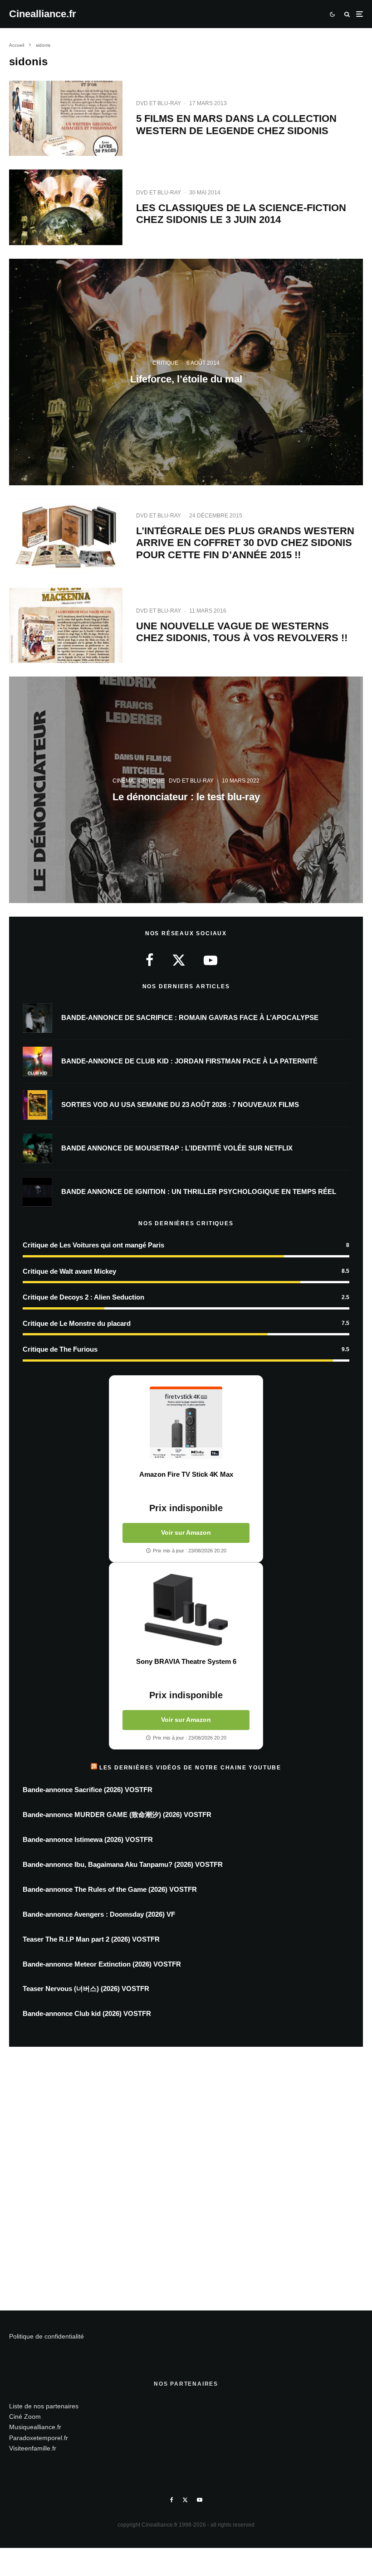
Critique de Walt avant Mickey (69, 1271)
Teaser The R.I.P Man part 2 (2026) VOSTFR (91, 1939)
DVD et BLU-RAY (159, 103)
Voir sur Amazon (186, 1532)
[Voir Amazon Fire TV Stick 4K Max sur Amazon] (186, 1423)
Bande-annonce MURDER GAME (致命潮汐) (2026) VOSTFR (117, 1815)
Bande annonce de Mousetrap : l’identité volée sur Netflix (177, 1148)
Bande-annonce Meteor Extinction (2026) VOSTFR (102, 1964)
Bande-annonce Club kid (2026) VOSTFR (87, 2013)
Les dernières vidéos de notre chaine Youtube (190, 1768)
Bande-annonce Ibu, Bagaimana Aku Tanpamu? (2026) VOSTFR (123, 1864)
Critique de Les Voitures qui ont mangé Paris (93, 1245)
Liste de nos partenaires (44, 2406)
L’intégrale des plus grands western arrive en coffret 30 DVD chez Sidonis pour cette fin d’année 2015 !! (245, 543)
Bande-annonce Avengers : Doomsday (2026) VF (99, 1914)
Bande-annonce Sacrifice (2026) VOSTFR (88, 1790)
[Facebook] (172, 2500)
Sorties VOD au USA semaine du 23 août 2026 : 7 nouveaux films (180, 1104)
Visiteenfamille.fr (33, 2448)
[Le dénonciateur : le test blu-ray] (186, 790)
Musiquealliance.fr (35, 2427)
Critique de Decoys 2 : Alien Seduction (83, 1297)
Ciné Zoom (25, 2417)
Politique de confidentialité (46, 2336)
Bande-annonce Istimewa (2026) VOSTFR (88, 1839)
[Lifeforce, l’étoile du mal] (186, 372)
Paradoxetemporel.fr (39, 2438)
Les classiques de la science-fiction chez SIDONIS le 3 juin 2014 (241, 214)
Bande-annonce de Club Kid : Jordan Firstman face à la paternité (189, 1061)
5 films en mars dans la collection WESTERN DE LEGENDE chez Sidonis (236, 124)
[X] (185, 2500)
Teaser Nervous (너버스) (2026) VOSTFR (86, 1989)
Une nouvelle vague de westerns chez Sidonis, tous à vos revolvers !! (242, 632)
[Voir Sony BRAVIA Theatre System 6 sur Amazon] (186, 1610)
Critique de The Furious (60, 1349)
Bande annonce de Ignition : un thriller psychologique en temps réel (199, 1191)
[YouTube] (200, 2500)
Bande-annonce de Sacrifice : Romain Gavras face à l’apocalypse (190, 1017)
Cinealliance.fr (43, 14)
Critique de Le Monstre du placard (77, 1323)
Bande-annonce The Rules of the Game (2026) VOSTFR (110, 1889)
